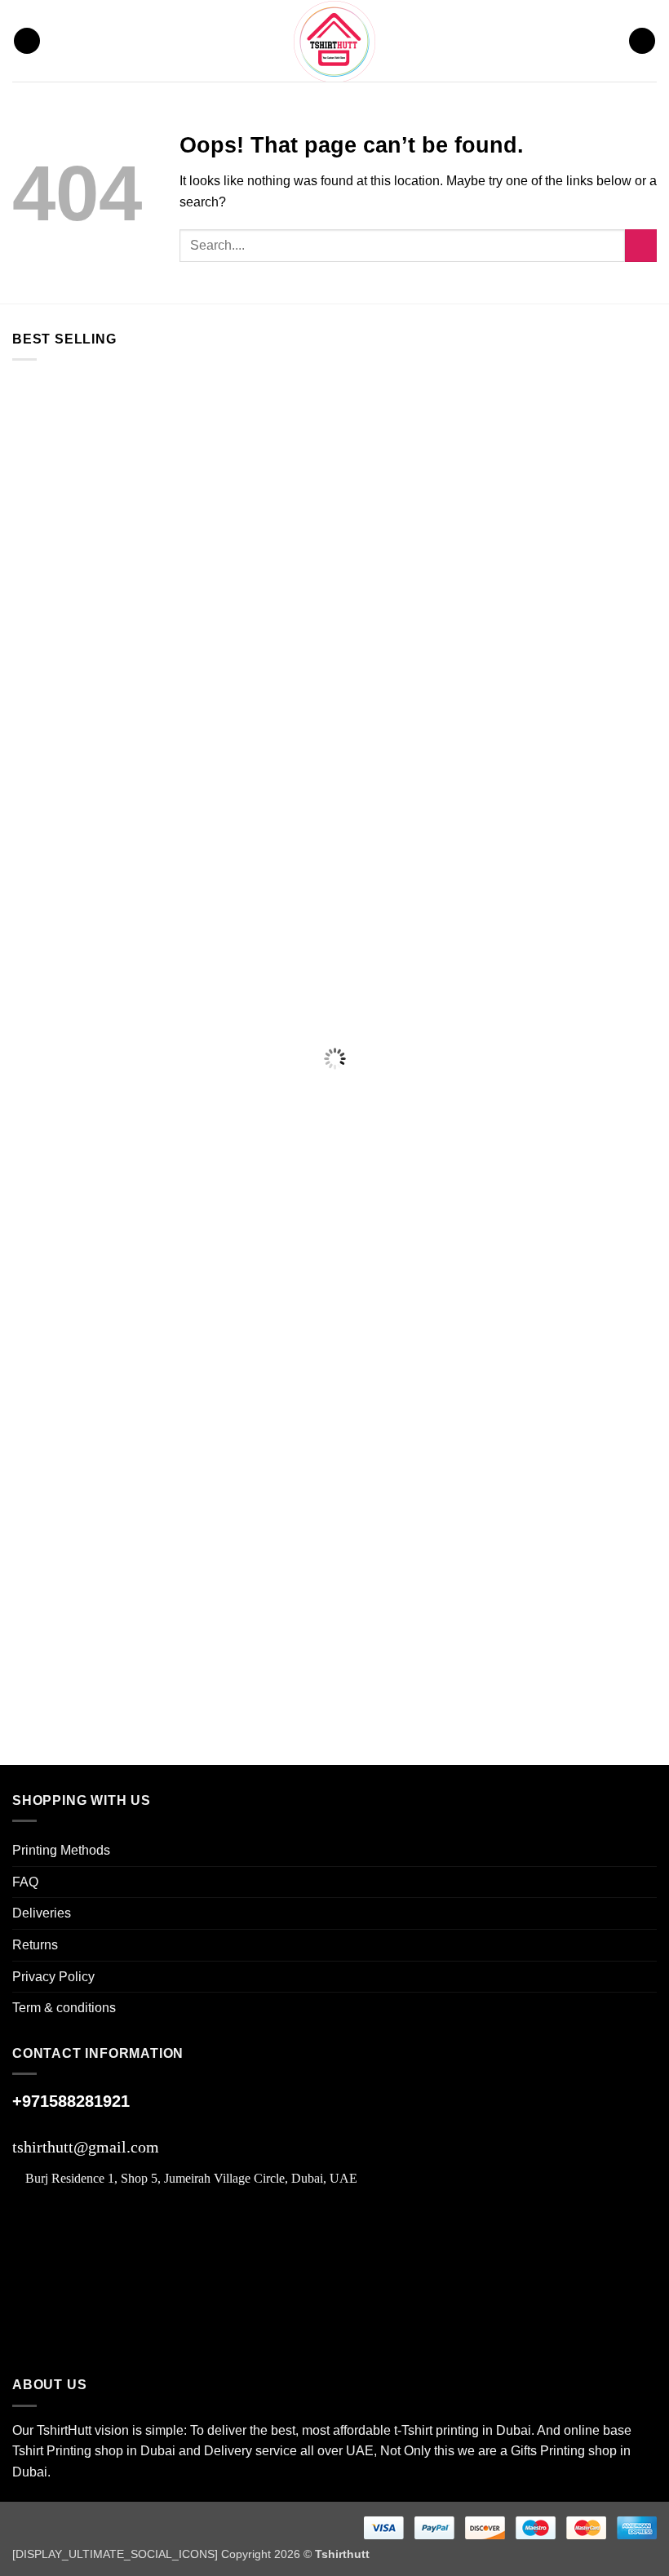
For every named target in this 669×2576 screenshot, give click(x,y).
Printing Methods (61, 1850)
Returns (35, 1945)
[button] (27, 41)
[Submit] (641, 245)
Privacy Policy (53, 1977)
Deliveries (42, 1913)
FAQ (25, 1882)
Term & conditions (64, 2008)
